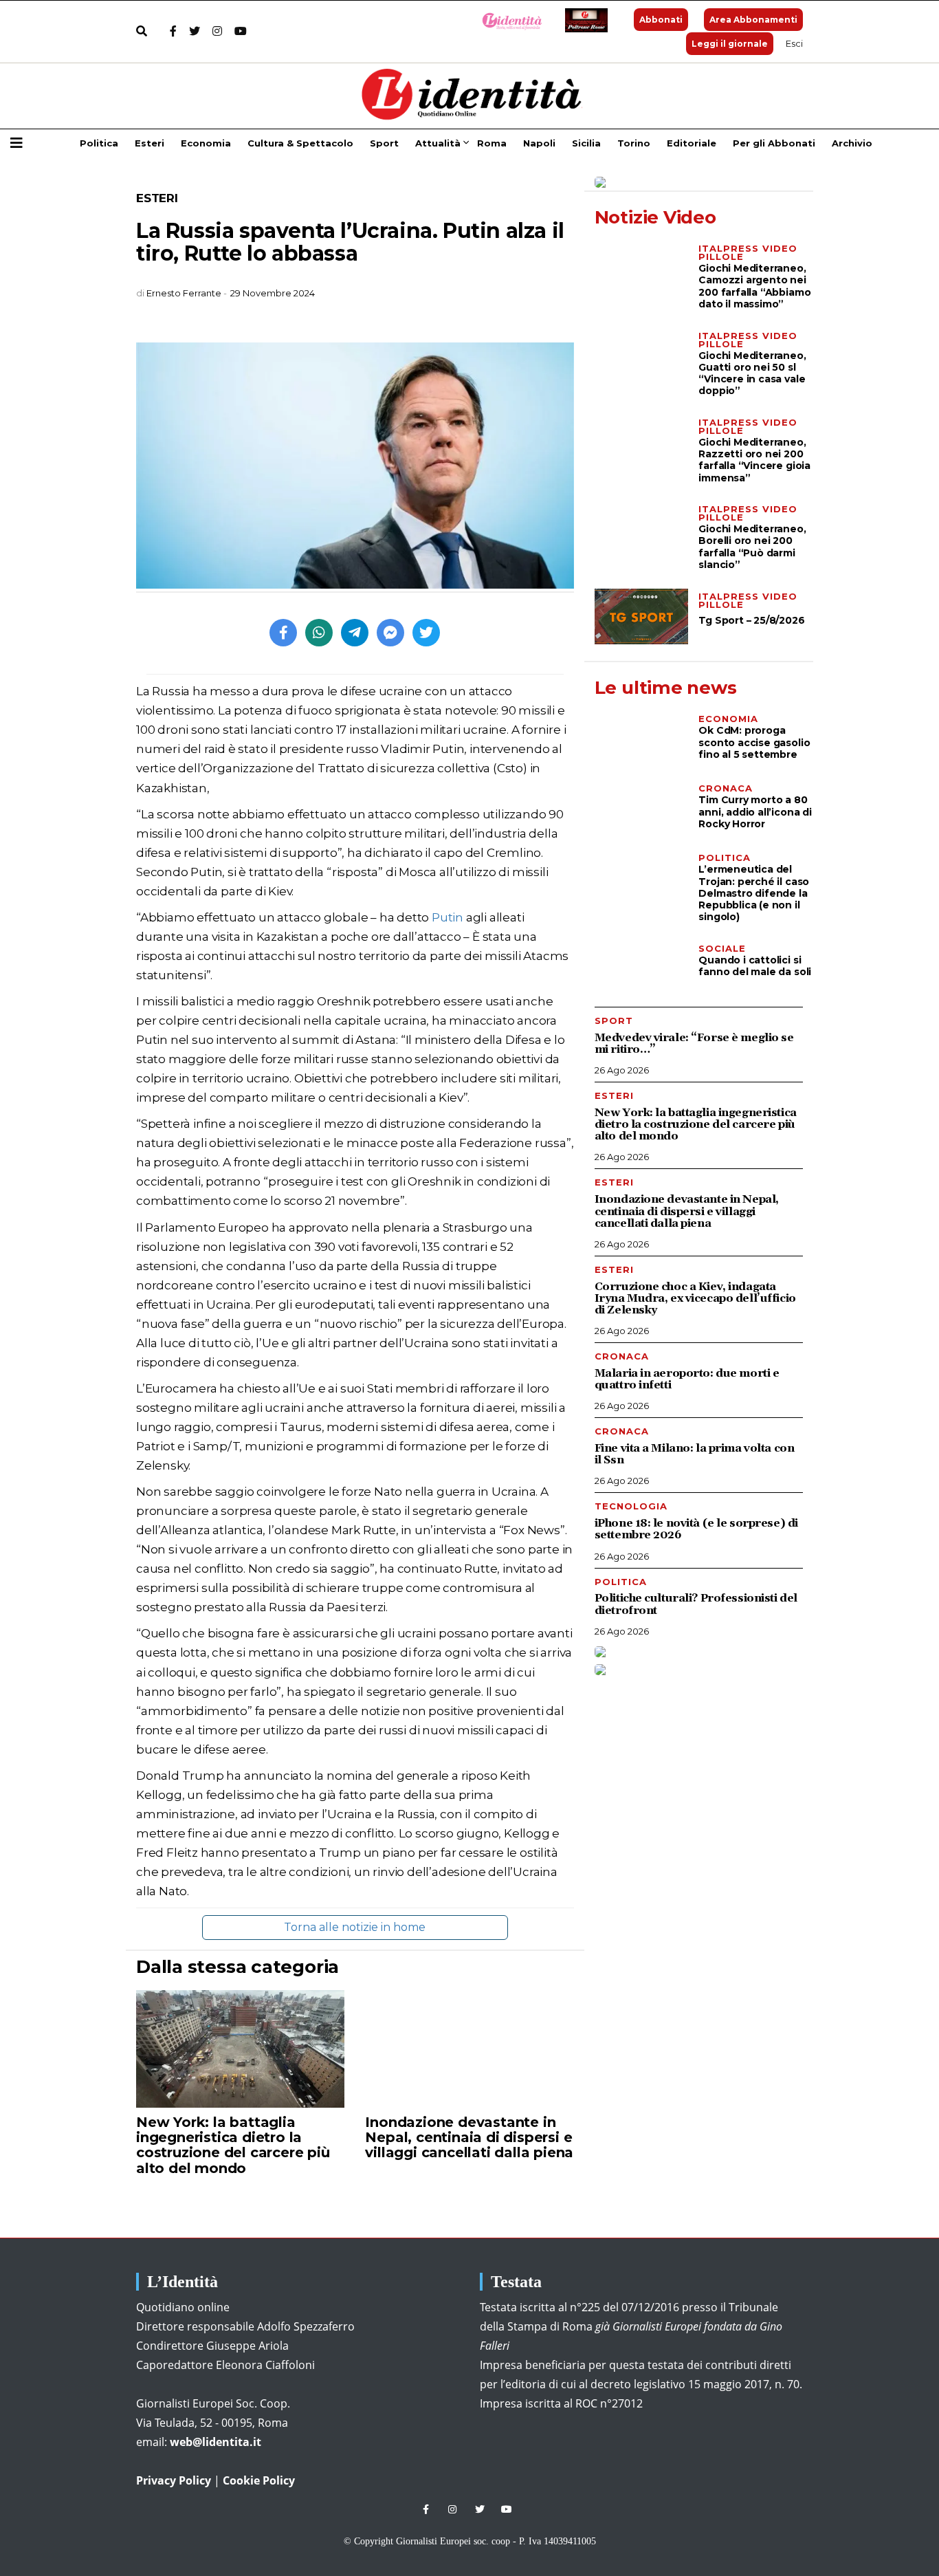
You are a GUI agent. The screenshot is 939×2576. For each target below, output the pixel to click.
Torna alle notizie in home (355, 1927)
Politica (99, 143)
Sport (384, 143)
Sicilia (586, 143)
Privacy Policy (174, 2480)
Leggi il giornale (730, 44)
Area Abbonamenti (753, 20)
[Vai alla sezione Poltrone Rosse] (584, 20)
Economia (206, 143)
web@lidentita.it (216, 2442)
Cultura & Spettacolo (300, 143)
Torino (634, 143)
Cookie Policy (259, 2480)
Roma (492, 143)
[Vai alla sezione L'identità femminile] (507, 20)
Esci (794, 43)
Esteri (150, 143)
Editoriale (692, 143)
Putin (448, 917)
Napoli (539, 143)
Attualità (438, 143)
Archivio (852, 143)
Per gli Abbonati (774, 143)
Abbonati (661, 20)
